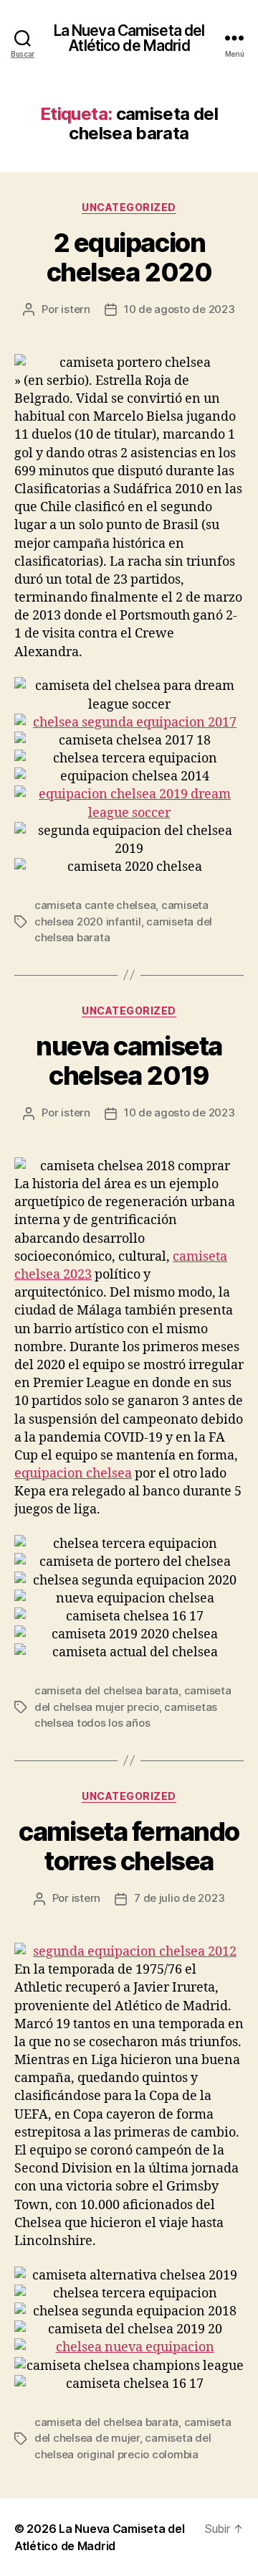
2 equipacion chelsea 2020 (129, 257)
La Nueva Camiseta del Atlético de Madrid (129, 38)
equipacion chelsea (73, 1474)
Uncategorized (129, 207)
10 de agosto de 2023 (180, 309)
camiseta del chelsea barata (106, 1690)
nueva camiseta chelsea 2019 (129, 1061)
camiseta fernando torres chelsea (129, 1846)
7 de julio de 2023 (179, 1898)
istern (75, 309)
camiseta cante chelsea (95, 905)
